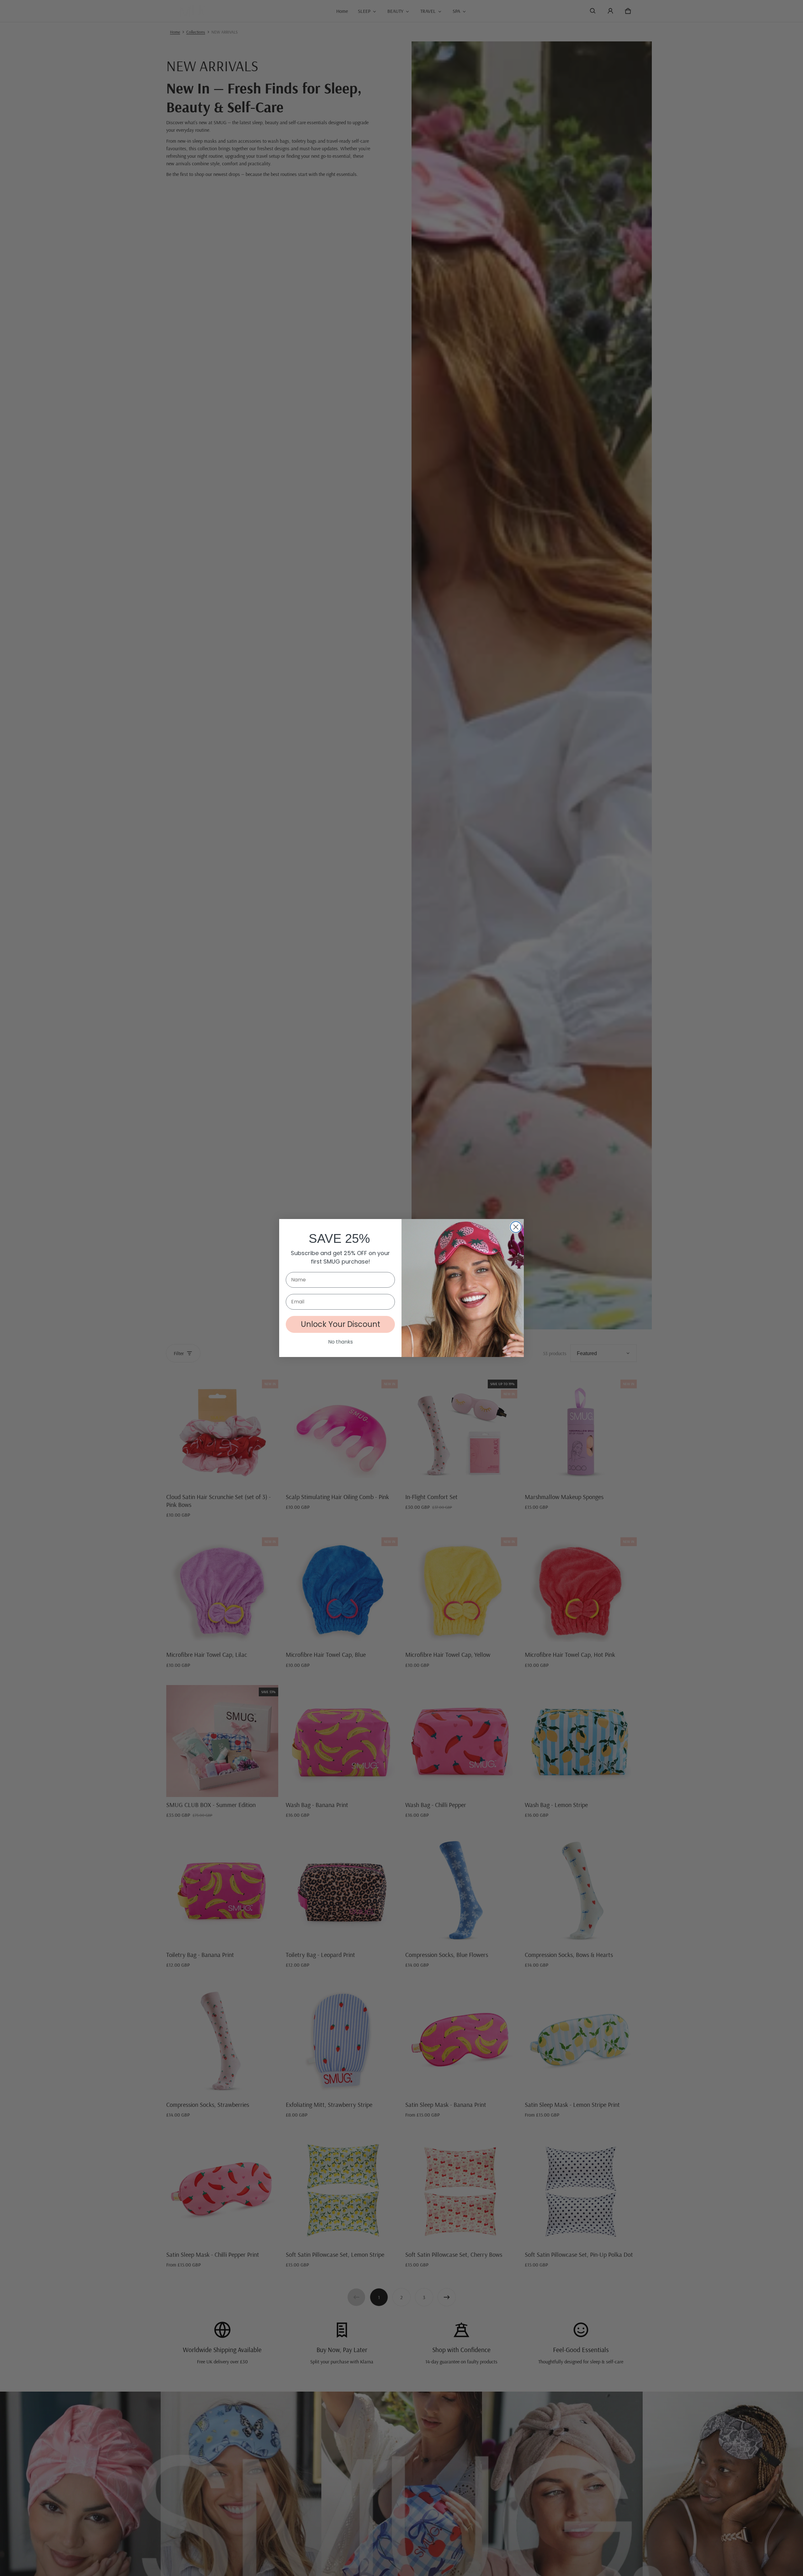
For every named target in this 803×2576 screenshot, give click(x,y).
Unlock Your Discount (340, 1324)
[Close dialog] (516, 1227)
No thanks (340, 1342)
